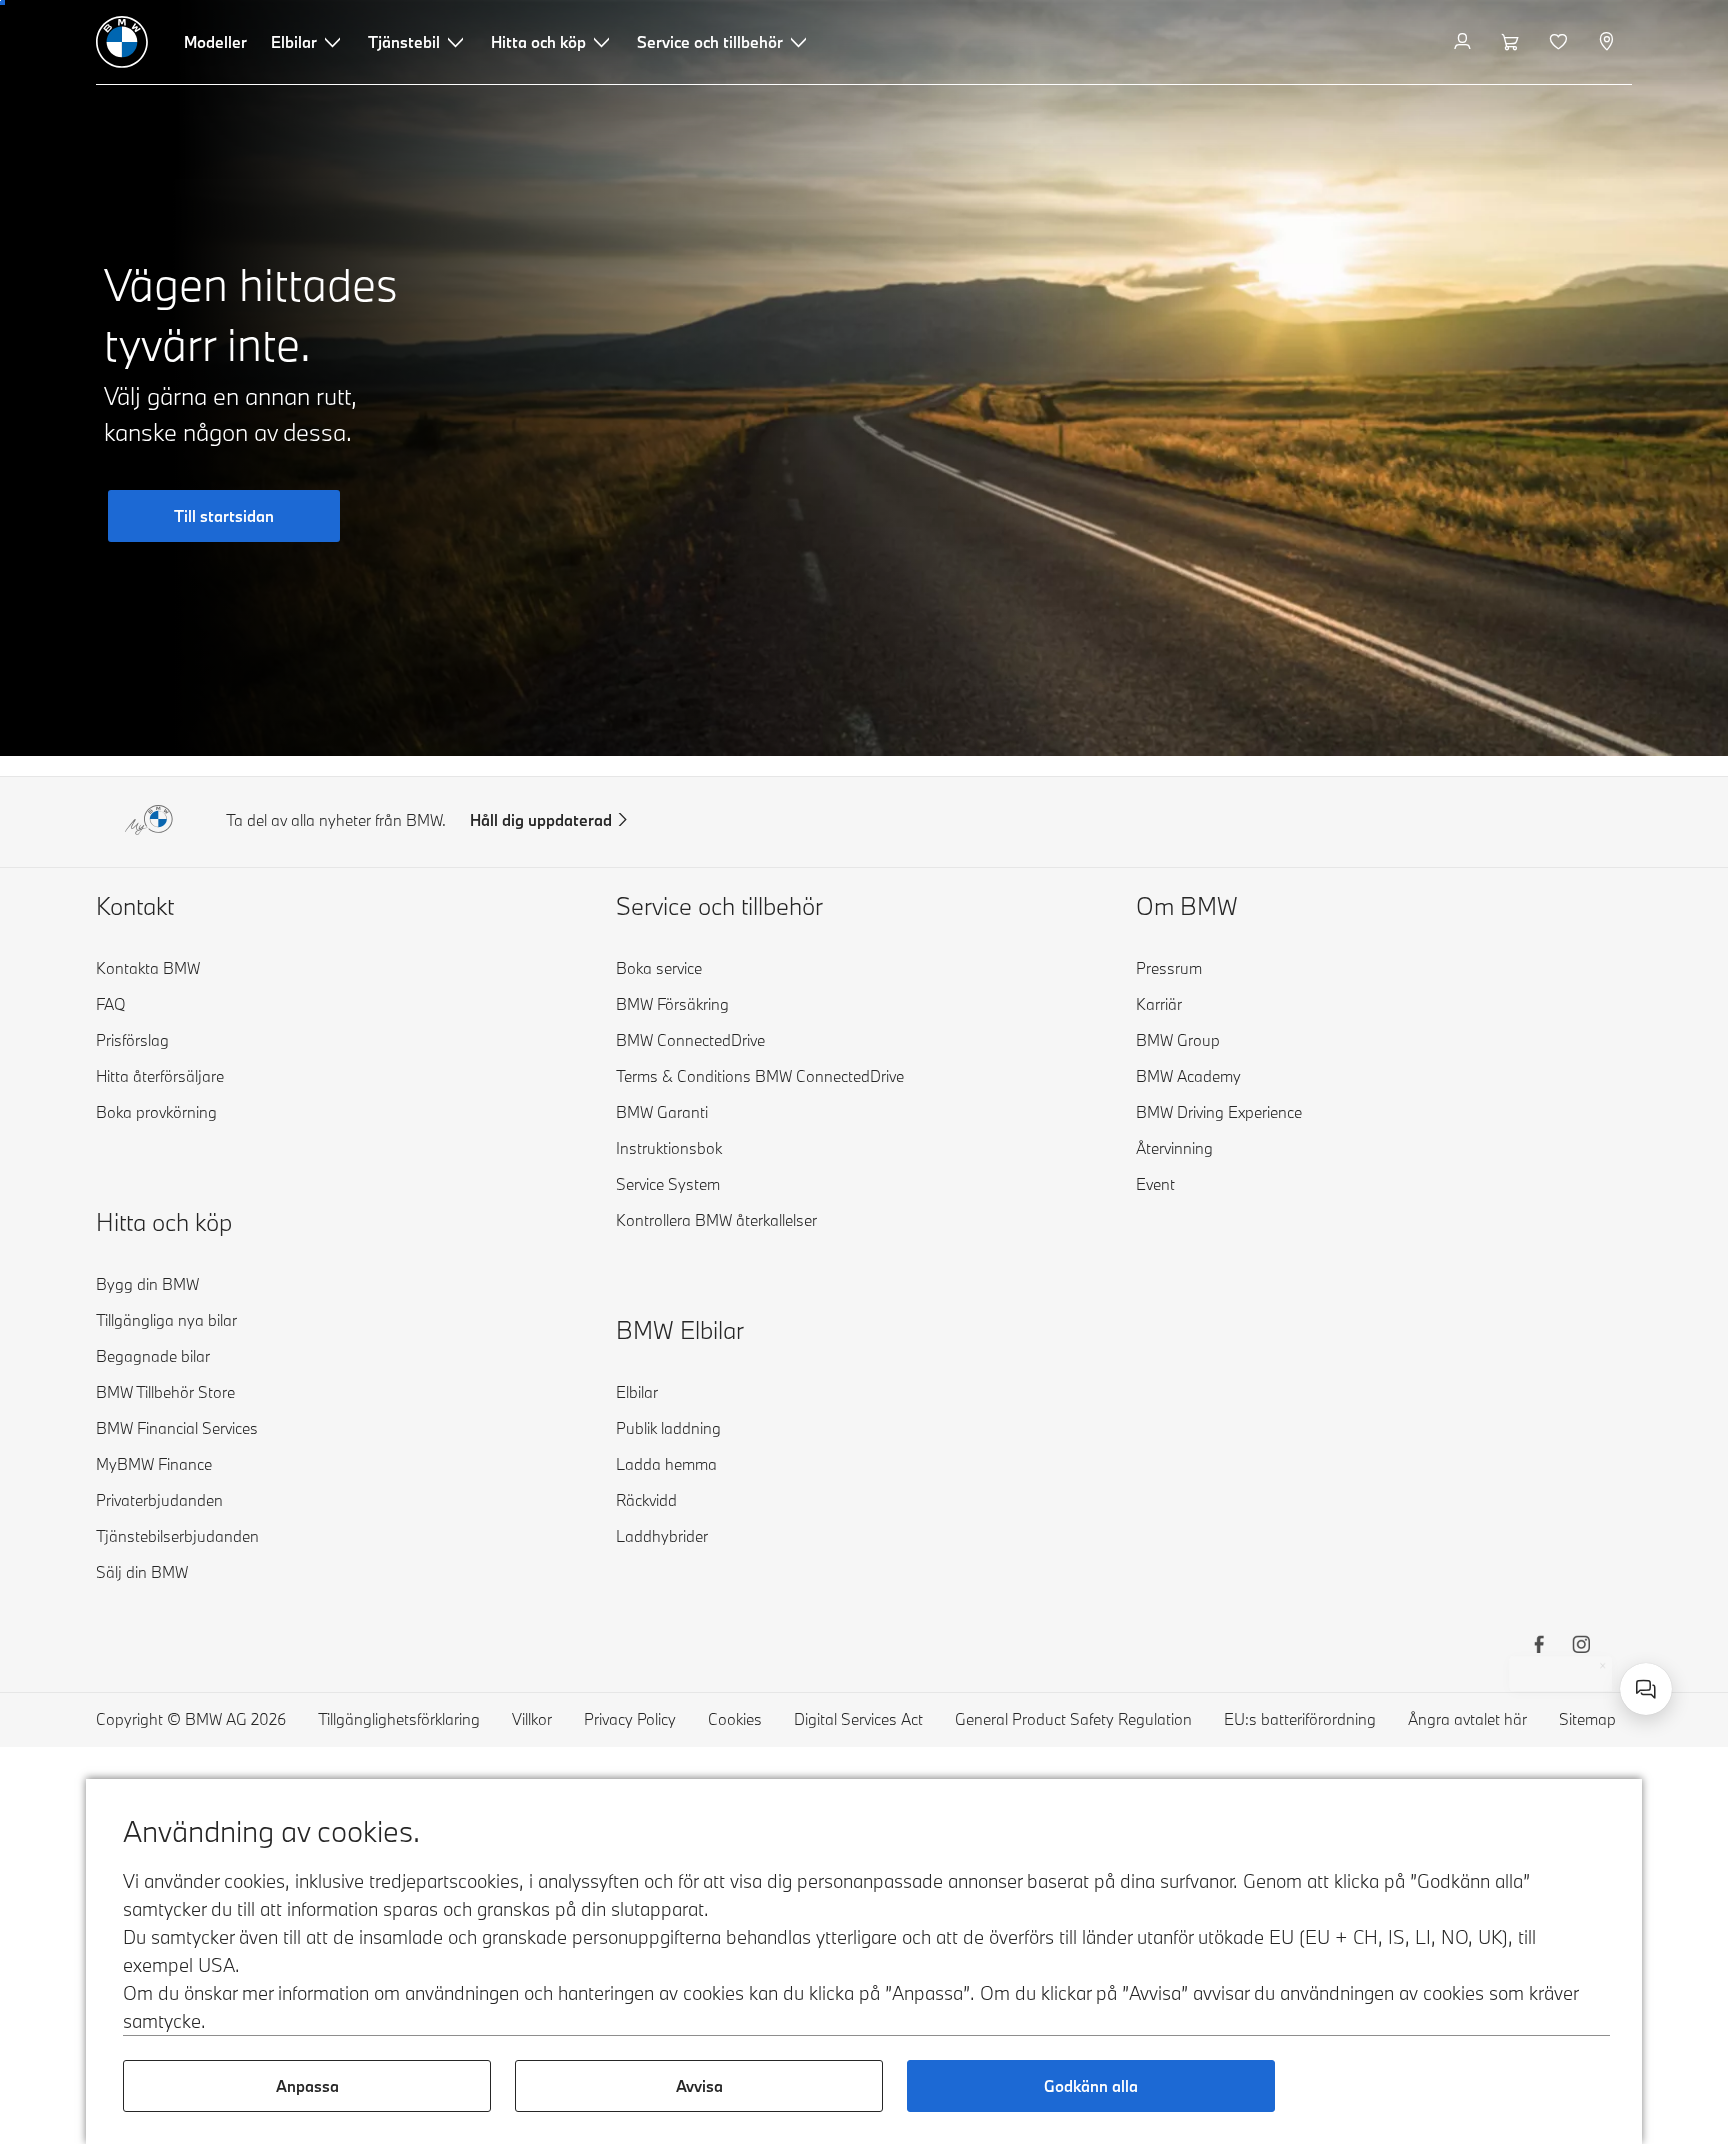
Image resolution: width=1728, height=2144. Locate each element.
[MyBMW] (1464, 42)
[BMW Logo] (122, 42)
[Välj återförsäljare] (1608, 42)
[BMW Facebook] (1539, 1647)
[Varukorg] (1512, 42)
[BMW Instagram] (1581, 1647)
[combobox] (1646, 1689)
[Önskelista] (1560, 42)
